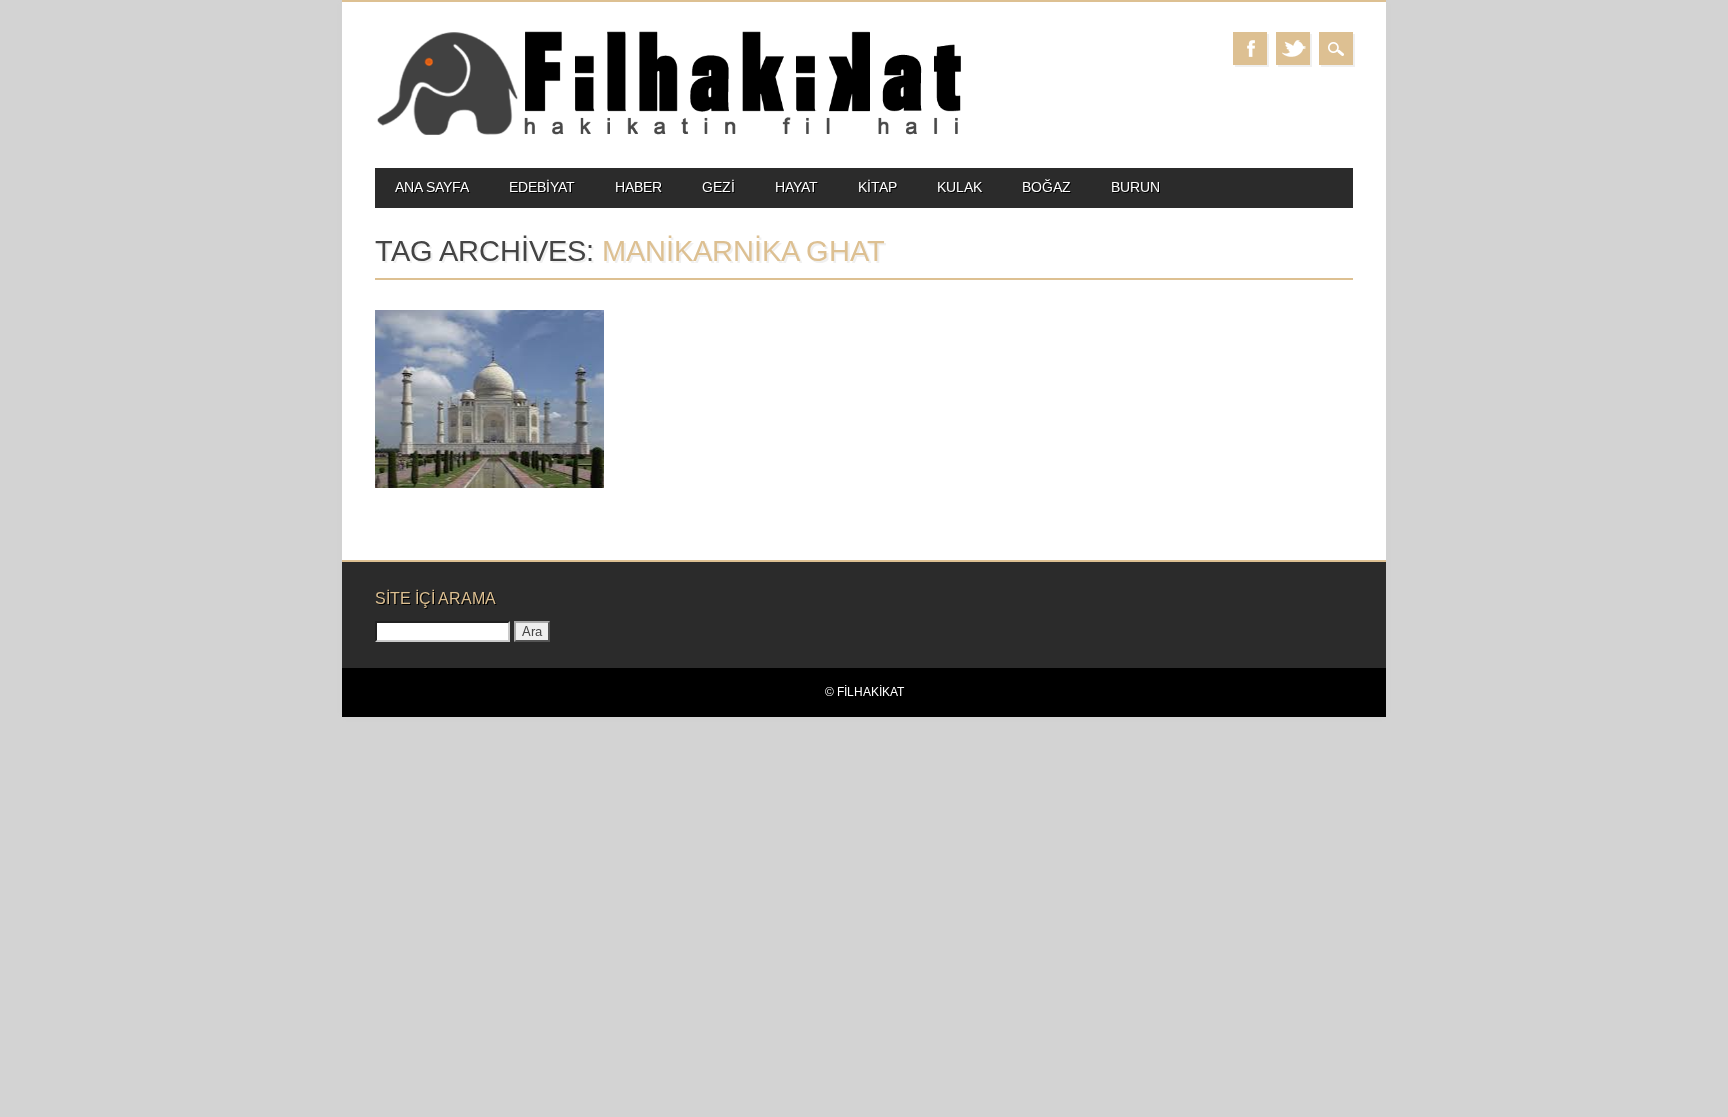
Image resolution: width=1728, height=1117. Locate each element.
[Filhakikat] (668, 133)
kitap (877, 187)
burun (1135, 187)
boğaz (1046, 187)
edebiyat (542, 187)
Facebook (1250, 48)
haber (638, 187)
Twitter (1293, 48)
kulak (959, 187)
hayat (796, 187)
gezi (718, 187)
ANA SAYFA (432, 187)
